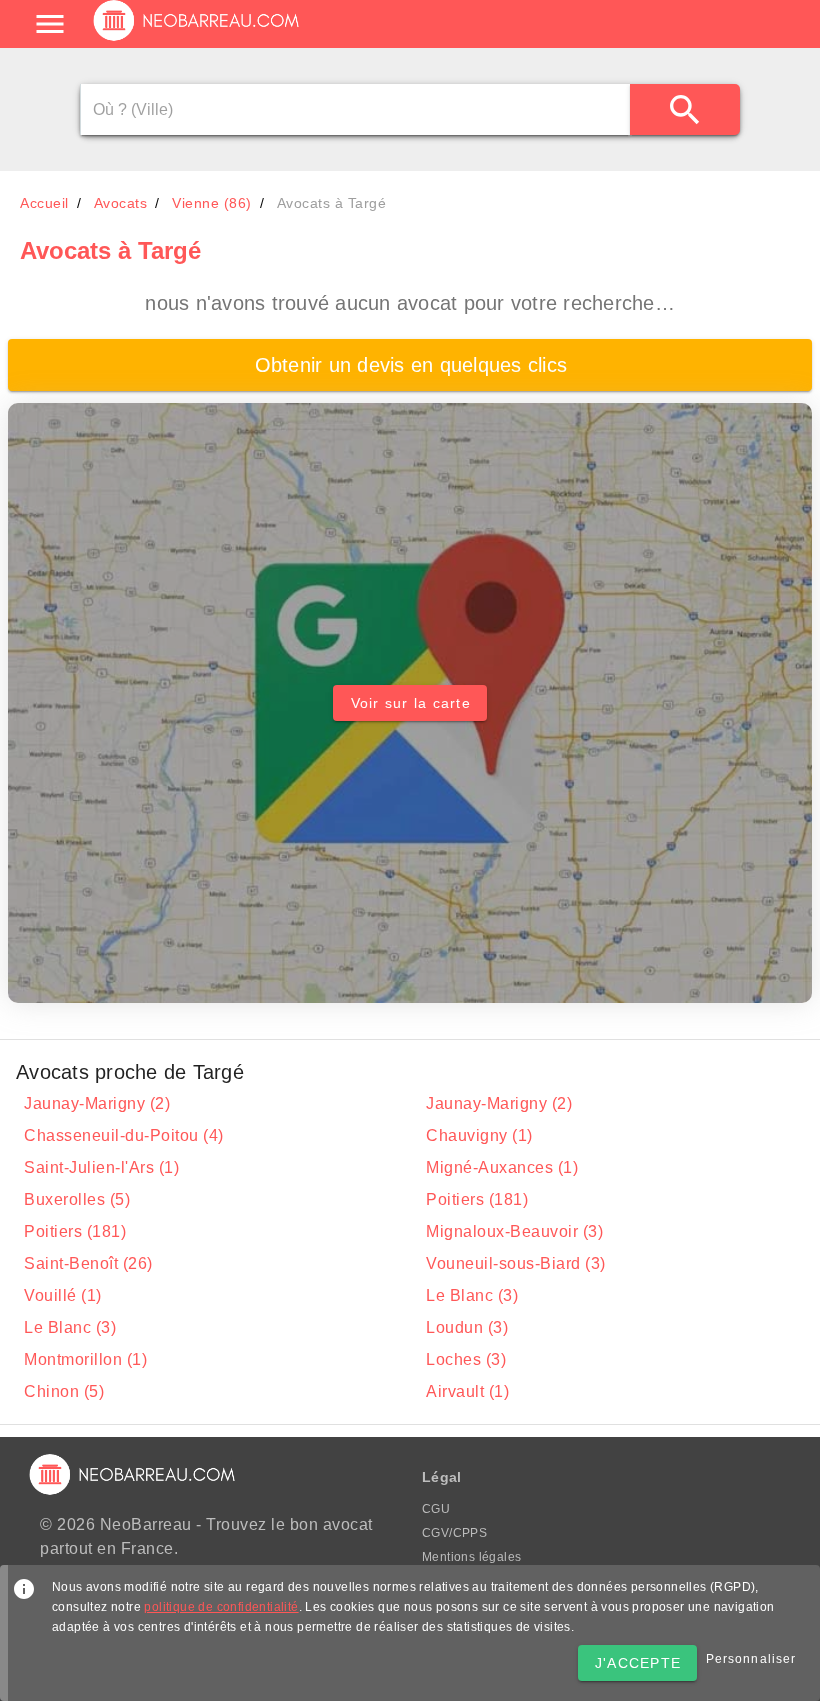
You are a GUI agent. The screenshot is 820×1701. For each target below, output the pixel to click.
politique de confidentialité (221, 1607)
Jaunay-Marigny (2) (97, 1103)
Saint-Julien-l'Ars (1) (101, 1167)
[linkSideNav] (50, 24)
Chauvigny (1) (479, 1135)
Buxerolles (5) (77, 1199)
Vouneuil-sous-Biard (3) (516, 1263)
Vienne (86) (212, 203)
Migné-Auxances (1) (502, 1167)
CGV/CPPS (454, 1533)
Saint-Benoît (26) (88, 1263)
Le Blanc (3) (472, 1295)
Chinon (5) (64, 1391)
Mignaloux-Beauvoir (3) (514, 1231)
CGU (436, 1509)
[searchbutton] (685, 109)
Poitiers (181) (477, 1199)
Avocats (121, 203)
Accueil (44, 203)
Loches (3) (466, 1359)
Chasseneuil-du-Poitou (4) (124, 1135)
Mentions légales (471, 1557)
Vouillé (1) (63, 1295)
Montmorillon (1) (85, 1359)
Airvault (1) (467, 1391)
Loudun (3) (467, 1327)
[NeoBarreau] (197, 40)
